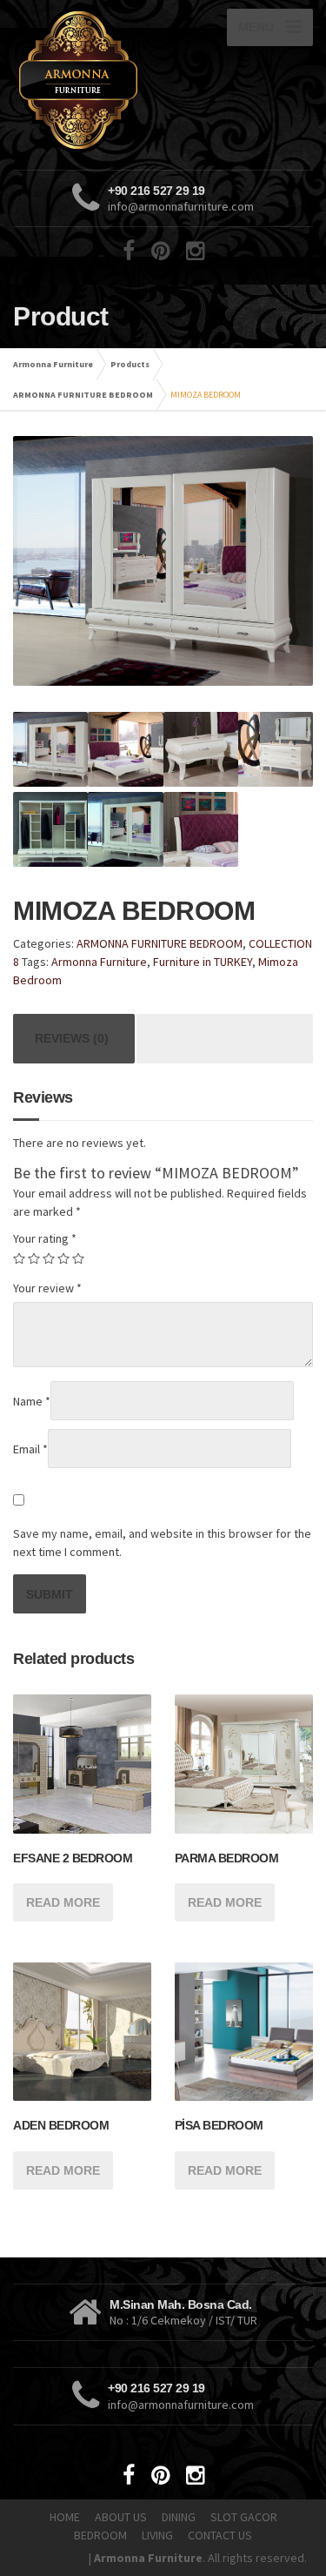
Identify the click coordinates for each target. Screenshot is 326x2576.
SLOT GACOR (244, 2517)
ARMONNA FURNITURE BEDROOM (83, 395)
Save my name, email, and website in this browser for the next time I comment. (162, 1543)
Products (130, 364)
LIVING (157, 2535)
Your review (47, 1288)
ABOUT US (121, 2517)
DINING (179, 2517)
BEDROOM (100, 2535)
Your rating (45, 1238)
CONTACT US (220, 2535)
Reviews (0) (72, 1038)
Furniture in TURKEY (203, 962)
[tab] (72, 1039)
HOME (65, 2517)
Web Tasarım (53, 2558)
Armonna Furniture (53, 364)
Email (30, 1449)
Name (32, 1401)
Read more (63, 1902)
